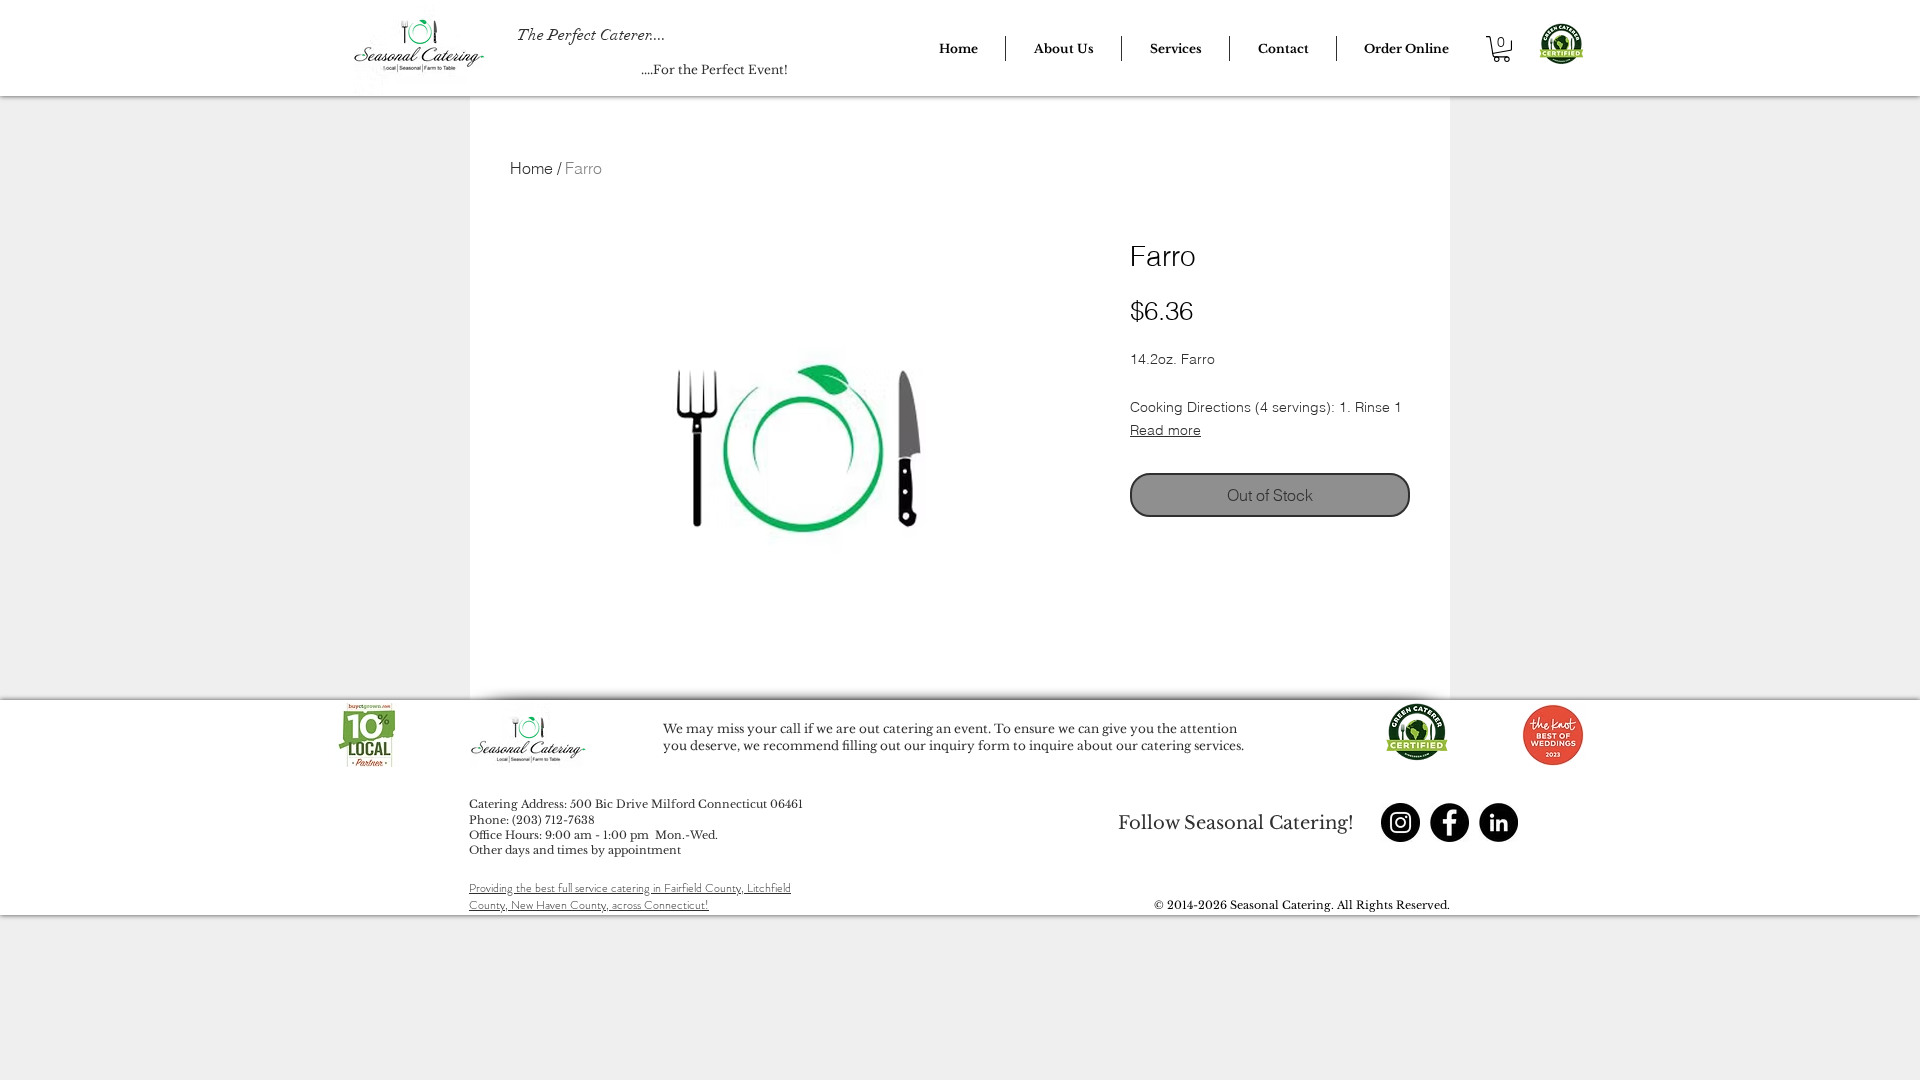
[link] (1501, 49)
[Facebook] (1449, 822)
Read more (1165, 430)
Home (531, 168)
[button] (1063, 48)
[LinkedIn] (1498, 822)
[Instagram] (1400, 822)
